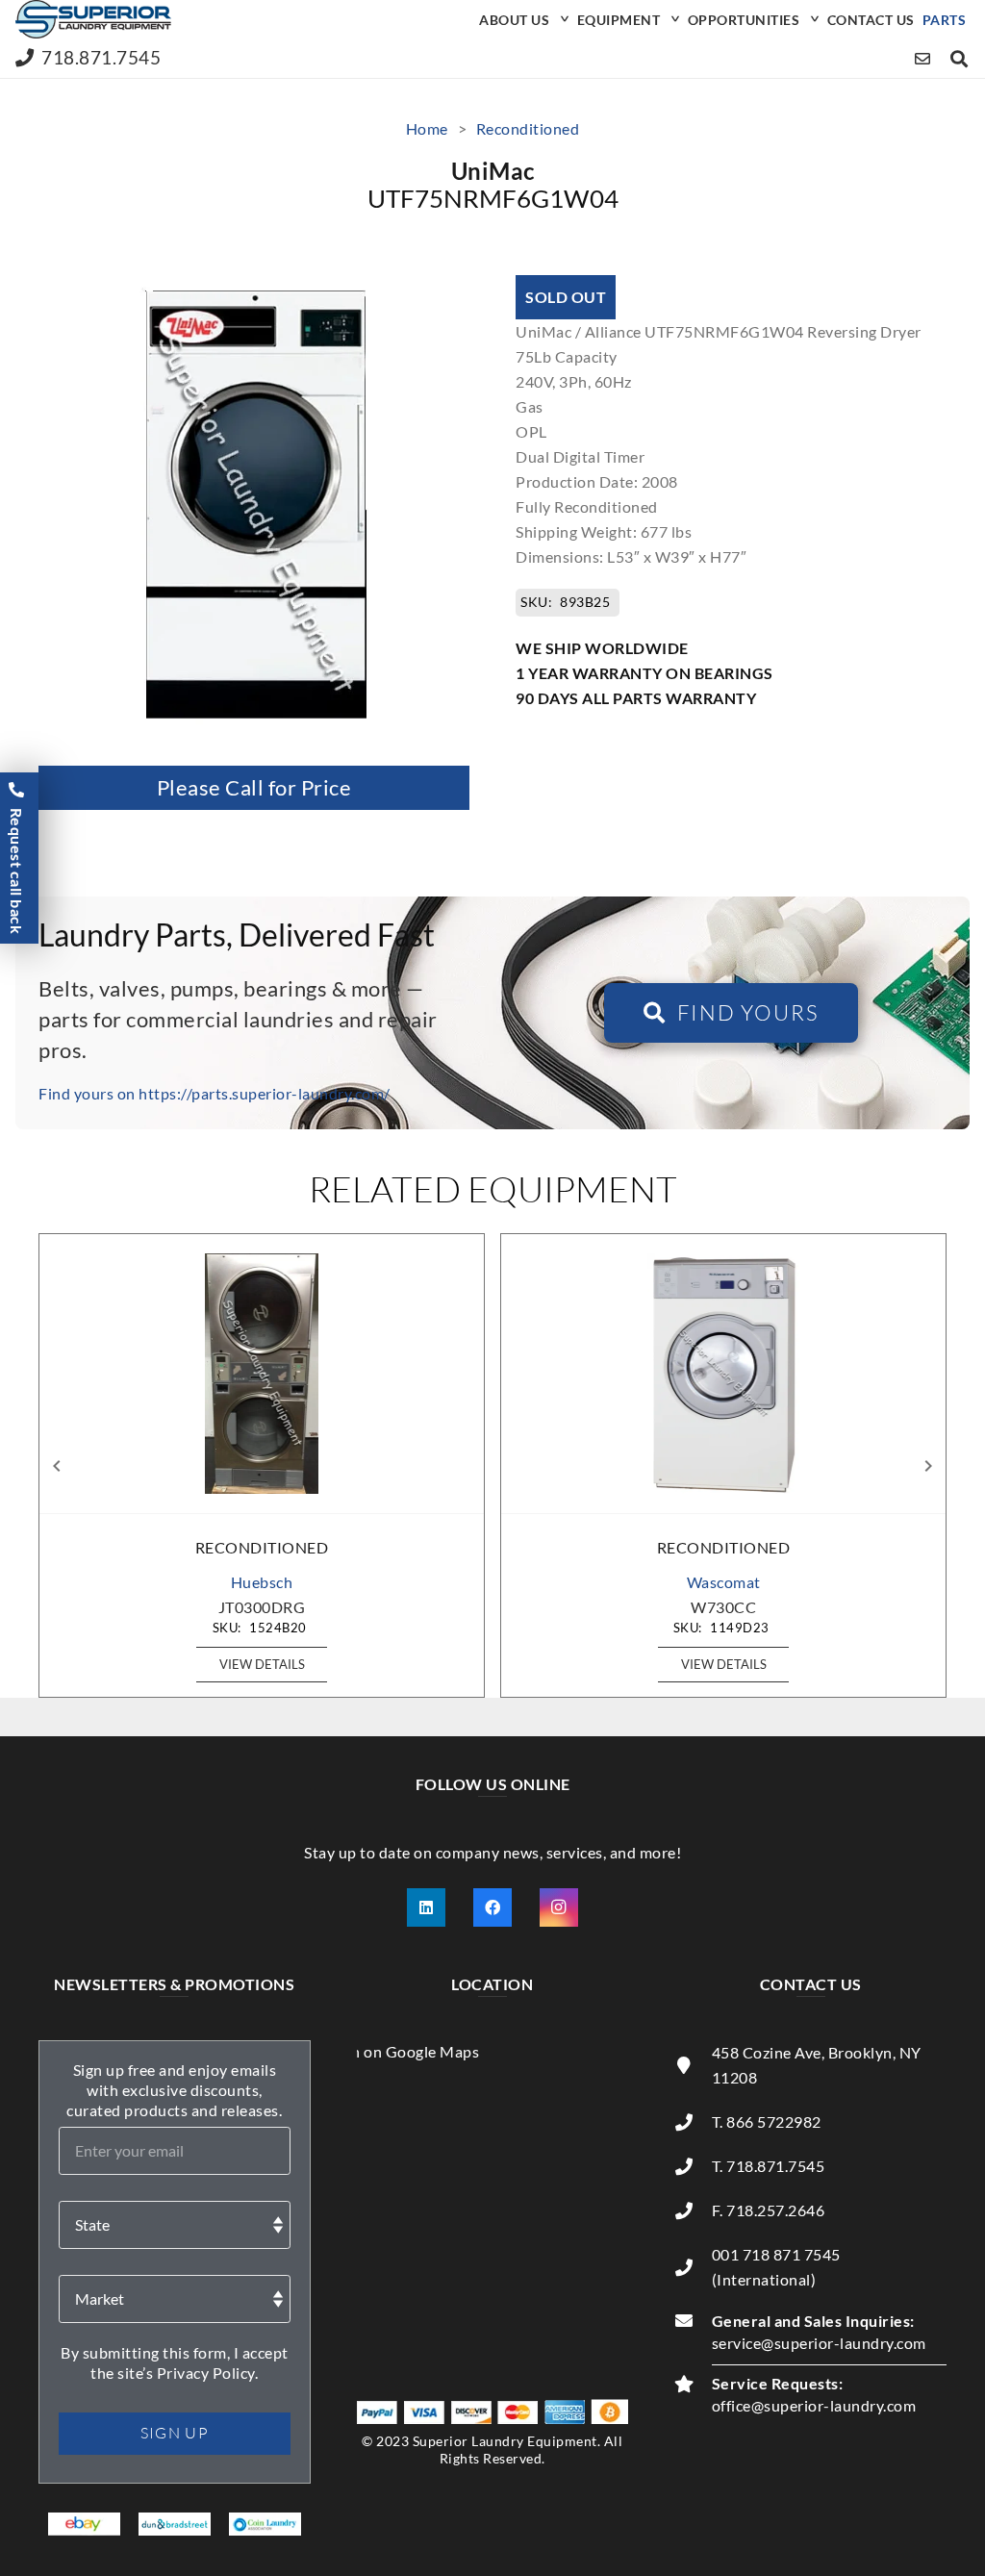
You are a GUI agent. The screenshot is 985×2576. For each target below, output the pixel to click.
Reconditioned (528, 128)
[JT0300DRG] (262, 1374)
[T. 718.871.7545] (693, 2166)
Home (427, 128)
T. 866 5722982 (767, 2121)
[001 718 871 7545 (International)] (693, 2267)
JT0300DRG (262, 1607)
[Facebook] (492, 1907)
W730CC (723, 1607)
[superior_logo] (93, 19)
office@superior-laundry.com (814, 2405)
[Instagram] (559, 1907)
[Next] (927, 1466)
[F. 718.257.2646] (693, 2210)
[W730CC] (723, 1374)
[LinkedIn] (426, 1907)
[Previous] (58, 1466)
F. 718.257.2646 (769, 2210)
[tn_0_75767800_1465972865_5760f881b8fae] (84, 2525)
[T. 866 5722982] (693, 2122)
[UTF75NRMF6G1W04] (254, 287)
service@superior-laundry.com (819, 2343)
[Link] (923, 58)
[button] (562, 19)
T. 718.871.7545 (769, 2166)
